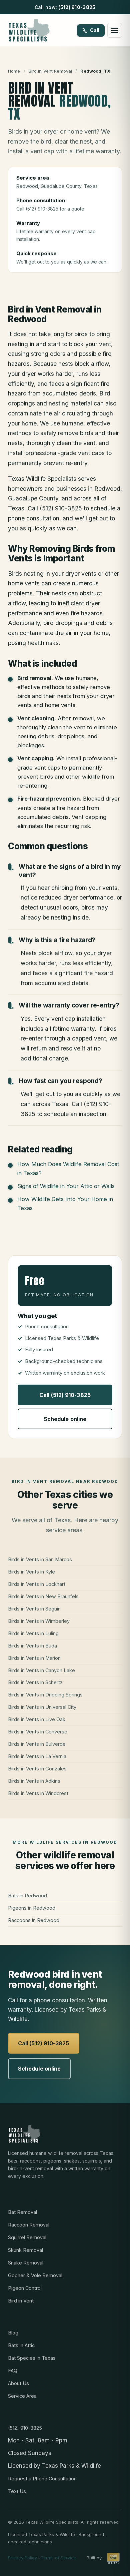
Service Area (22, 2396)
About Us (18, 2383)
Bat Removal (22, 2212)
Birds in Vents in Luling (33, 1633)
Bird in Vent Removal (50, 71)
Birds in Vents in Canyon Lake (41, 1670)
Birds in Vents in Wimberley (39, 1621)
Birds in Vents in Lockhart (37, 1584)
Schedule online (65, 1419)
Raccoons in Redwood (34, 1920)
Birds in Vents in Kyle (31, 1572)
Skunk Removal (25, 2250)
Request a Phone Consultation (42, 2479)
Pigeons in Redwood (32, 1908)
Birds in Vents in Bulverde (37, 1744)
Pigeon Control (25, 2288)
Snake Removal (26, 2263)
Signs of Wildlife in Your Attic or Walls (66, 1186)
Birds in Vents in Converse (38, 1732)
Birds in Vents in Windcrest (38, 1793)
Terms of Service (58, 2558)
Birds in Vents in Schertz (35, 1682)
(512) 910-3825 (77, 7)
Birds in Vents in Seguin (34, 1609)
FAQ (13, 2371)
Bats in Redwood (27, 1896)
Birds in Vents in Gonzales (37, 1769)
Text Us (17, 2491)
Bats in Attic (21, 2345)
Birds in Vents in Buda (32, 1646)
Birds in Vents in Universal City (42, 1707)
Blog (13, 2333)
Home (14, 71)
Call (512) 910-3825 (65, 1395)
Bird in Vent (21, 2301)
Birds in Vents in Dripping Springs (45, 1695)
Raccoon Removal (29, 2225)
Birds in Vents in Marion (34, 1658)
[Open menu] (115, 30)
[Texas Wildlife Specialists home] (29, 30)
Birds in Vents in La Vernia (37, 1756)
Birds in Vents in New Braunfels (43, 1596)
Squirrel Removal (27, 2237)
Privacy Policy (22, 2558)
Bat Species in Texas (32, 2358)
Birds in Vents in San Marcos (40, 1559)
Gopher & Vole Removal (35, 2275)
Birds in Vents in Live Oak (37, 1719)
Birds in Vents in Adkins (34, 1781)
